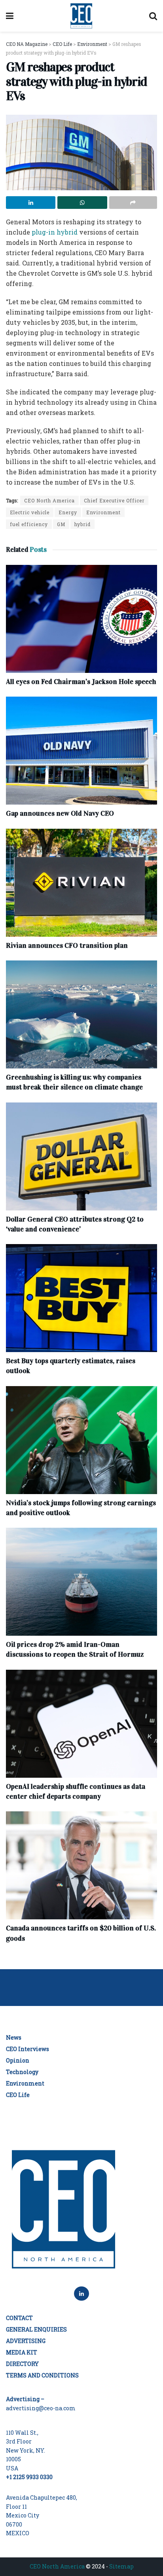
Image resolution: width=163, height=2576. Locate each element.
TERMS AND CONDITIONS (42, 2375)
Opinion (18, 2060)
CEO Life (18, 2095)
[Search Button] (153, 16)
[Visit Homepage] (81, 16)
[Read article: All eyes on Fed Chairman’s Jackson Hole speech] (81, 619)
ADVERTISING (26, 2341)
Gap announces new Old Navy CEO (60, 813)
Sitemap (121, 2566)
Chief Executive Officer (114, 500)
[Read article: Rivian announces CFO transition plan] (81, 883)
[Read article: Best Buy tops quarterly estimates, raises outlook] (81, 1298)
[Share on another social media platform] (133, 203)
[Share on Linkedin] (31, 203)
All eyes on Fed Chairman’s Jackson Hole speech (81, 682)
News (14, 2037)
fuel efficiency (29, 524)
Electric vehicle (30, 512)
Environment (103, 512)
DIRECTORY (22, 2364)
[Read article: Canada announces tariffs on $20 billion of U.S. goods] (81, 1865)
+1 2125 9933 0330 (29, 2477)
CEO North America (49, 500)
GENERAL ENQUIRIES (36, 2329)
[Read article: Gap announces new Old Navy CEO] (81, 751)
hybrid (82, 524)
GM (61, 524)
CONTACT (19, 2318)
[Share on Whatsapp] (82, 203)
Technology (22, 2072)
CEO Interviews (27, 2049)
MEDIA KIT (22, 2352)
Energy (68, 512)
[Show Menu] (10, 16)
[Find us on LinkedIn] (81, 2294)
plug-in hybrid (55, 232)
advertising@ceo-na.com (41, 2408)
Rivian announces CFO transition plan (67, 945)
